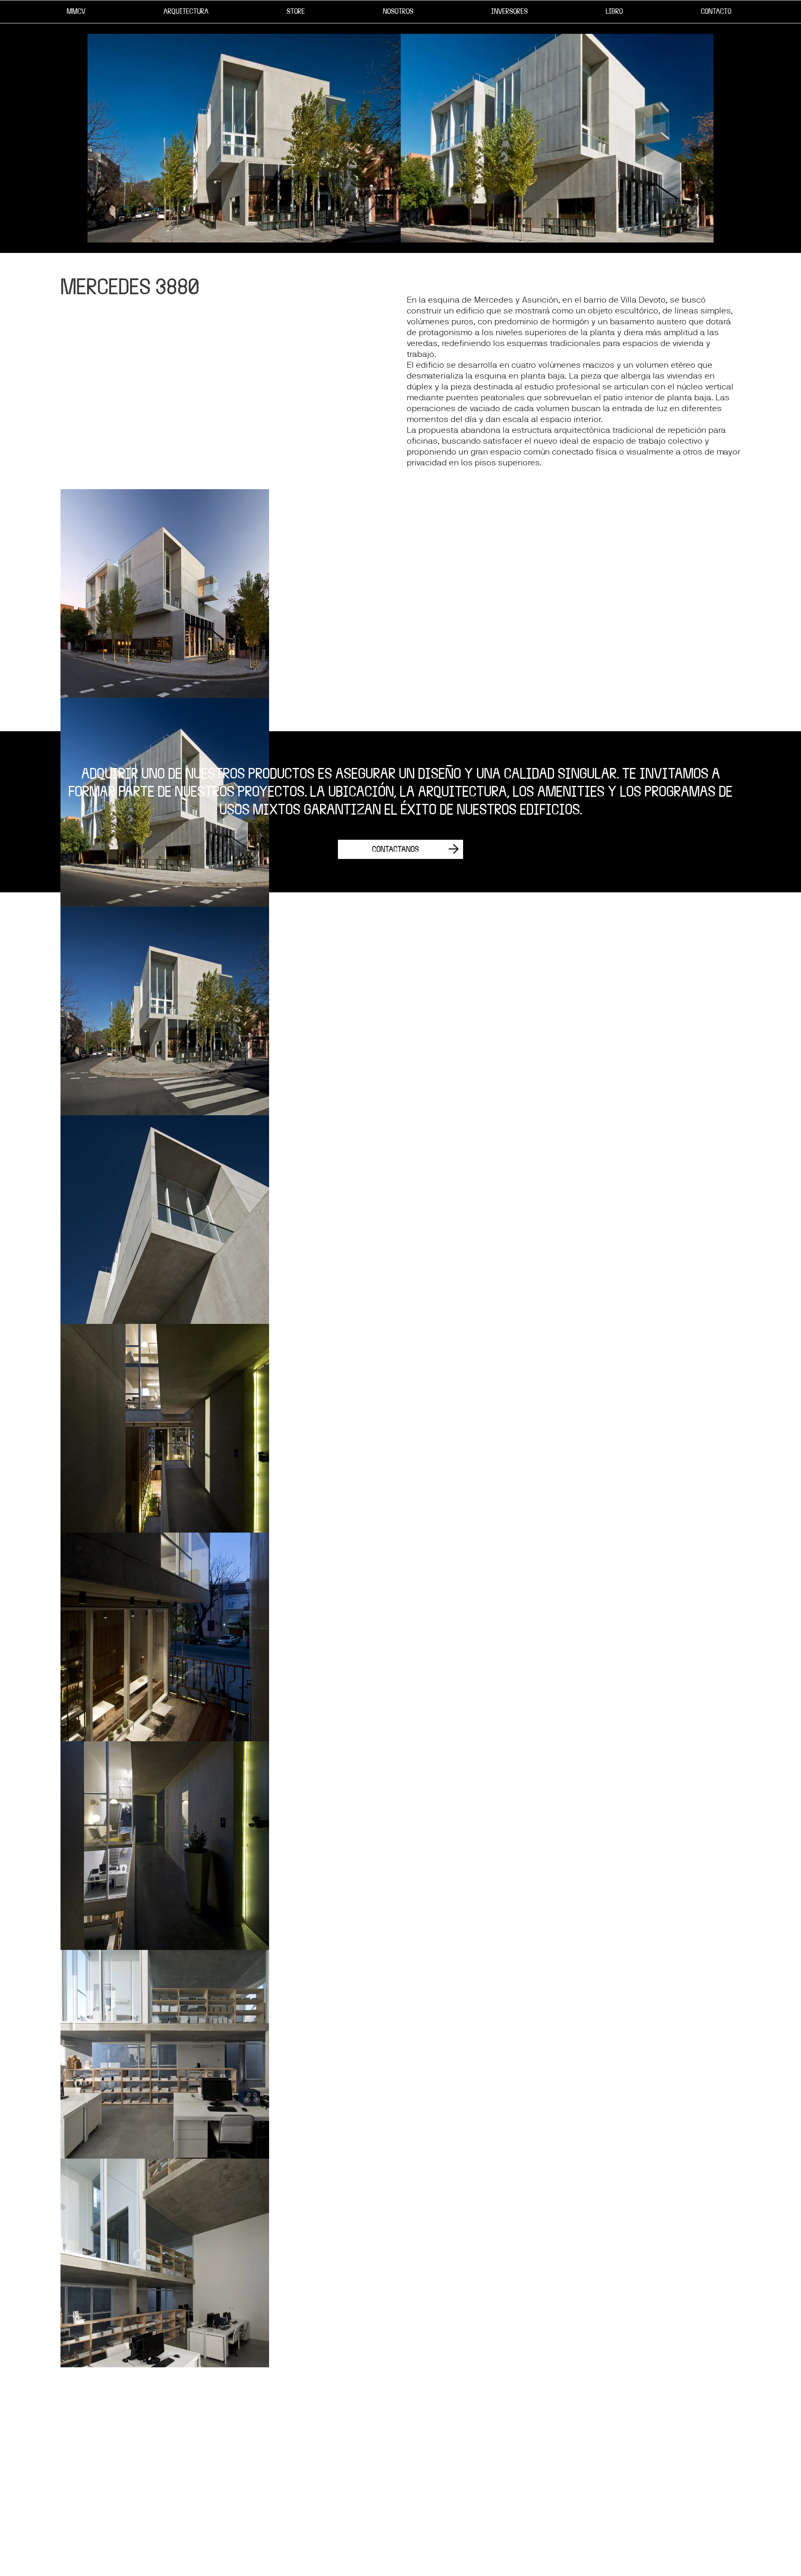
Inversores (509, 11)
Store (296, 11)
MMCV (76, 11)
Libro (614, 11)
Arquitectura (186, 11)
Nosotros (398, 11)
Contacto (716, 11)
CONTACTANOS (395, 849)
